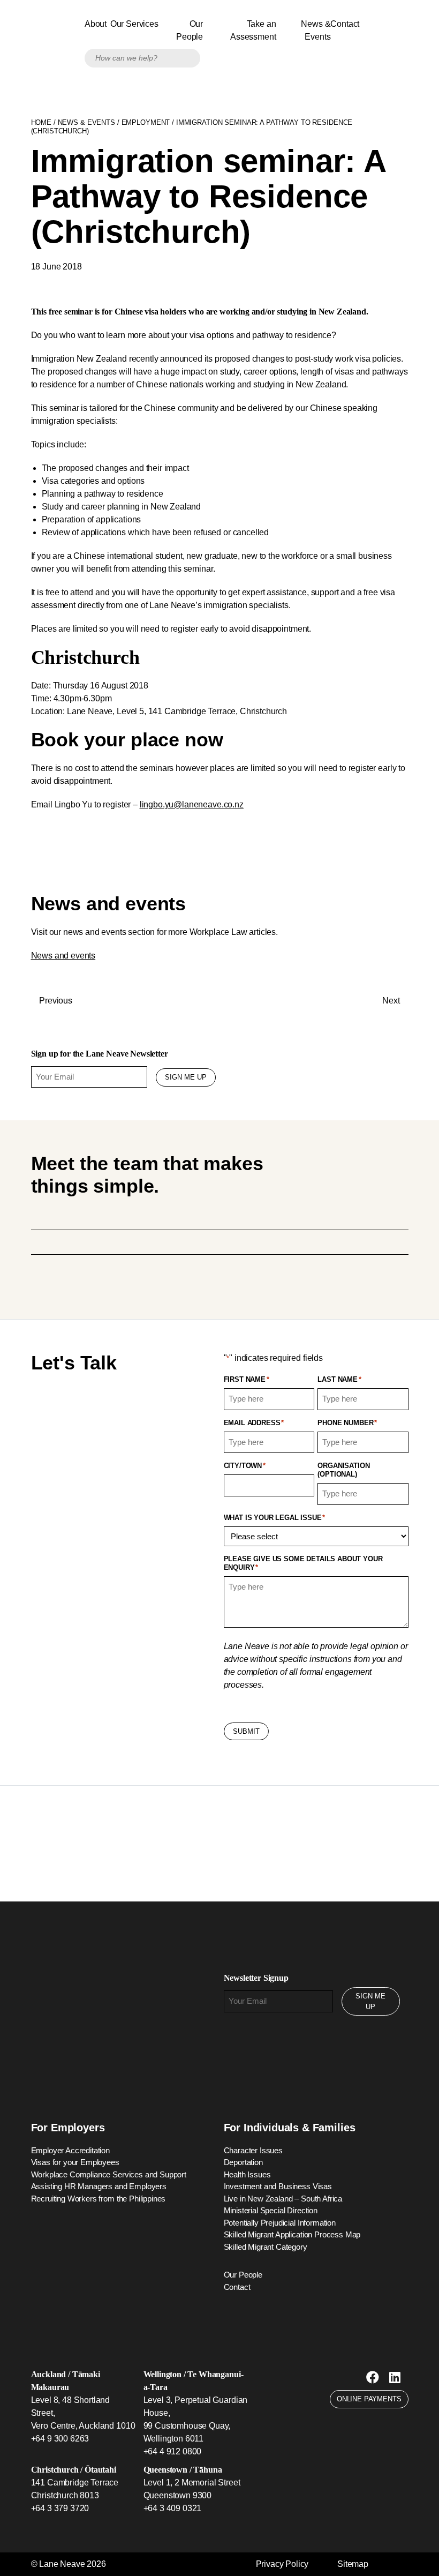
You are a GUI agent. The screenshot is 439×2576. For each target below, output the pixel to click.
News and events (63, 956)
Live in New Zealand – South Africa (283, 2199)
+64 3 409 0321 (173, 2508)
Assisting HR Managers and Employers (99, 2186)
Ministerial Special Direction (271, 2210)
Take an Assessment (253, 30)
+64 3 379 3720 (60, 2508)
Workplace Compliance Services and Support (109, 2174)
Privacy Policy (282, 2564)
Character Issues (253, 2150)
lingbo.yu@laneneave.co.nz (192, 804)
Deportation (243, 2162)
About (96, 24)
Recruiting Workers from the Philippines (99, 2199)
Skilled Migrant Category (266, 2247)
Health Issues (247, 2174)
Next (392, 1001)
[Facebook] (373, 2377)
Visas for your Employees (75, 2162)
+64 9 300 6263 (60, 2439)
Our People (190, 30)
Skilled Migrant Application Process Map (292, 2234)
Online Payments (369, 2399)
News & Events (316, 30)
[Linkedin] (395, 2377)
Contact (345, 24)
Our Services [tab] (136, 24)
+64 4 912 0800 (173, 2451)
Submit (246, 1731)
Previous (55, 1001)
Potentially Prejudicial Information (280, 2223)
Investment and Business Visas (278, 2186)
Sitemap (353, 2564)
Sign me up (186, 1077)
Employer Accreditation (70, 2150)
